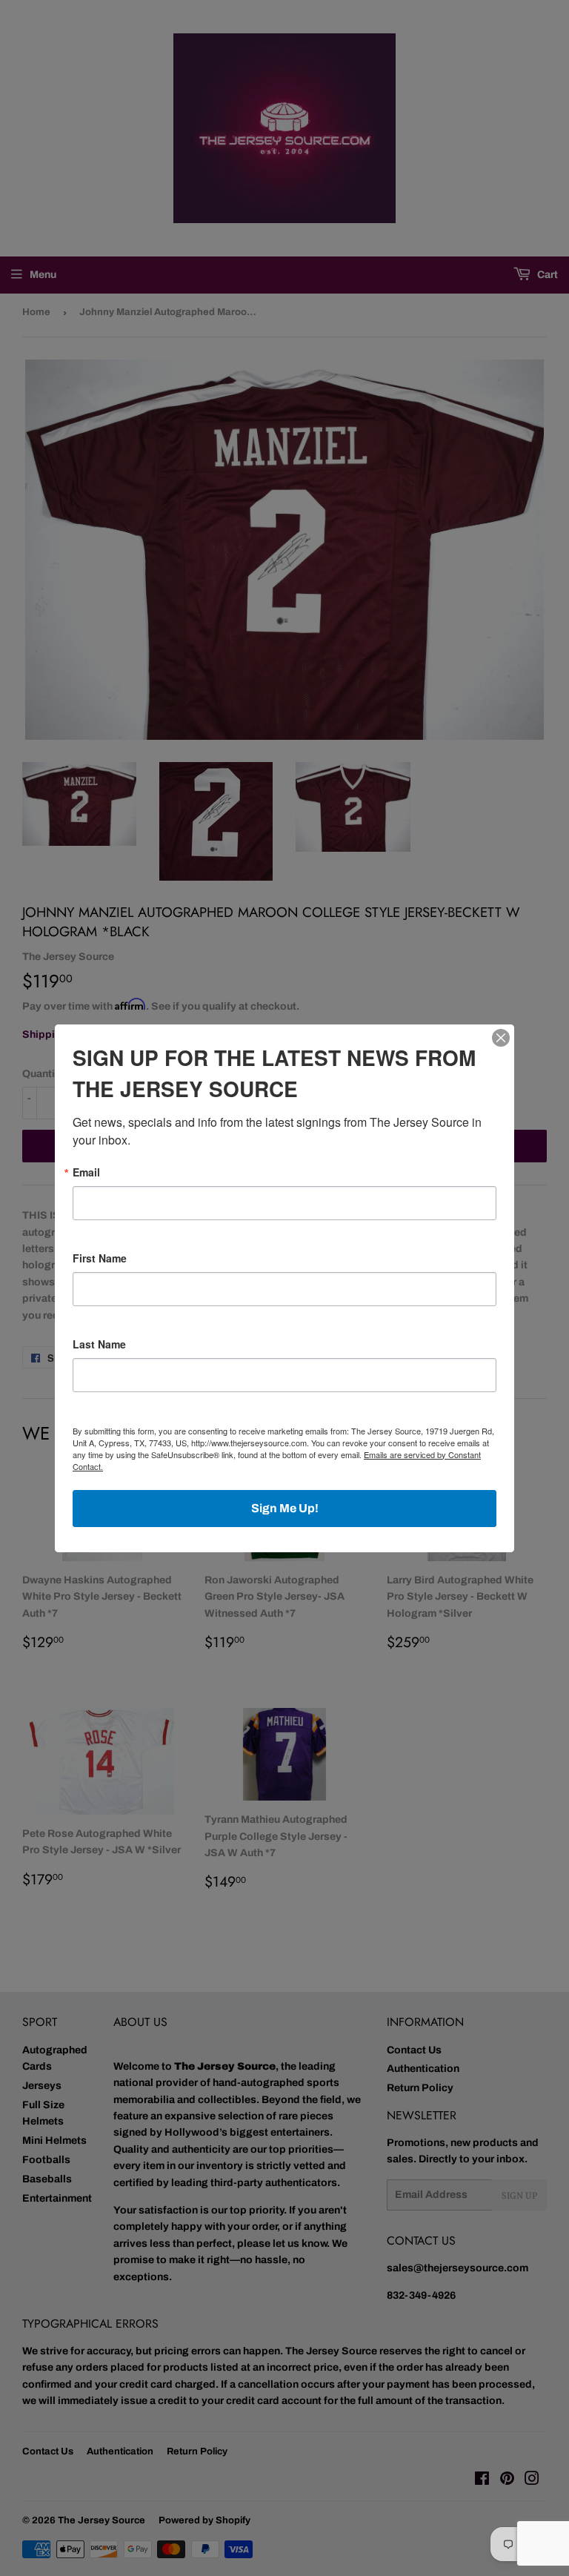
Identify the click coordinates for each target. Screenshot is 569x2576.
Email (86, 1172)
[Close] (501, 1038)
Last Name (99, 1344)
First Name (100, 1258)
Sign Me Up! (285, 1508)
